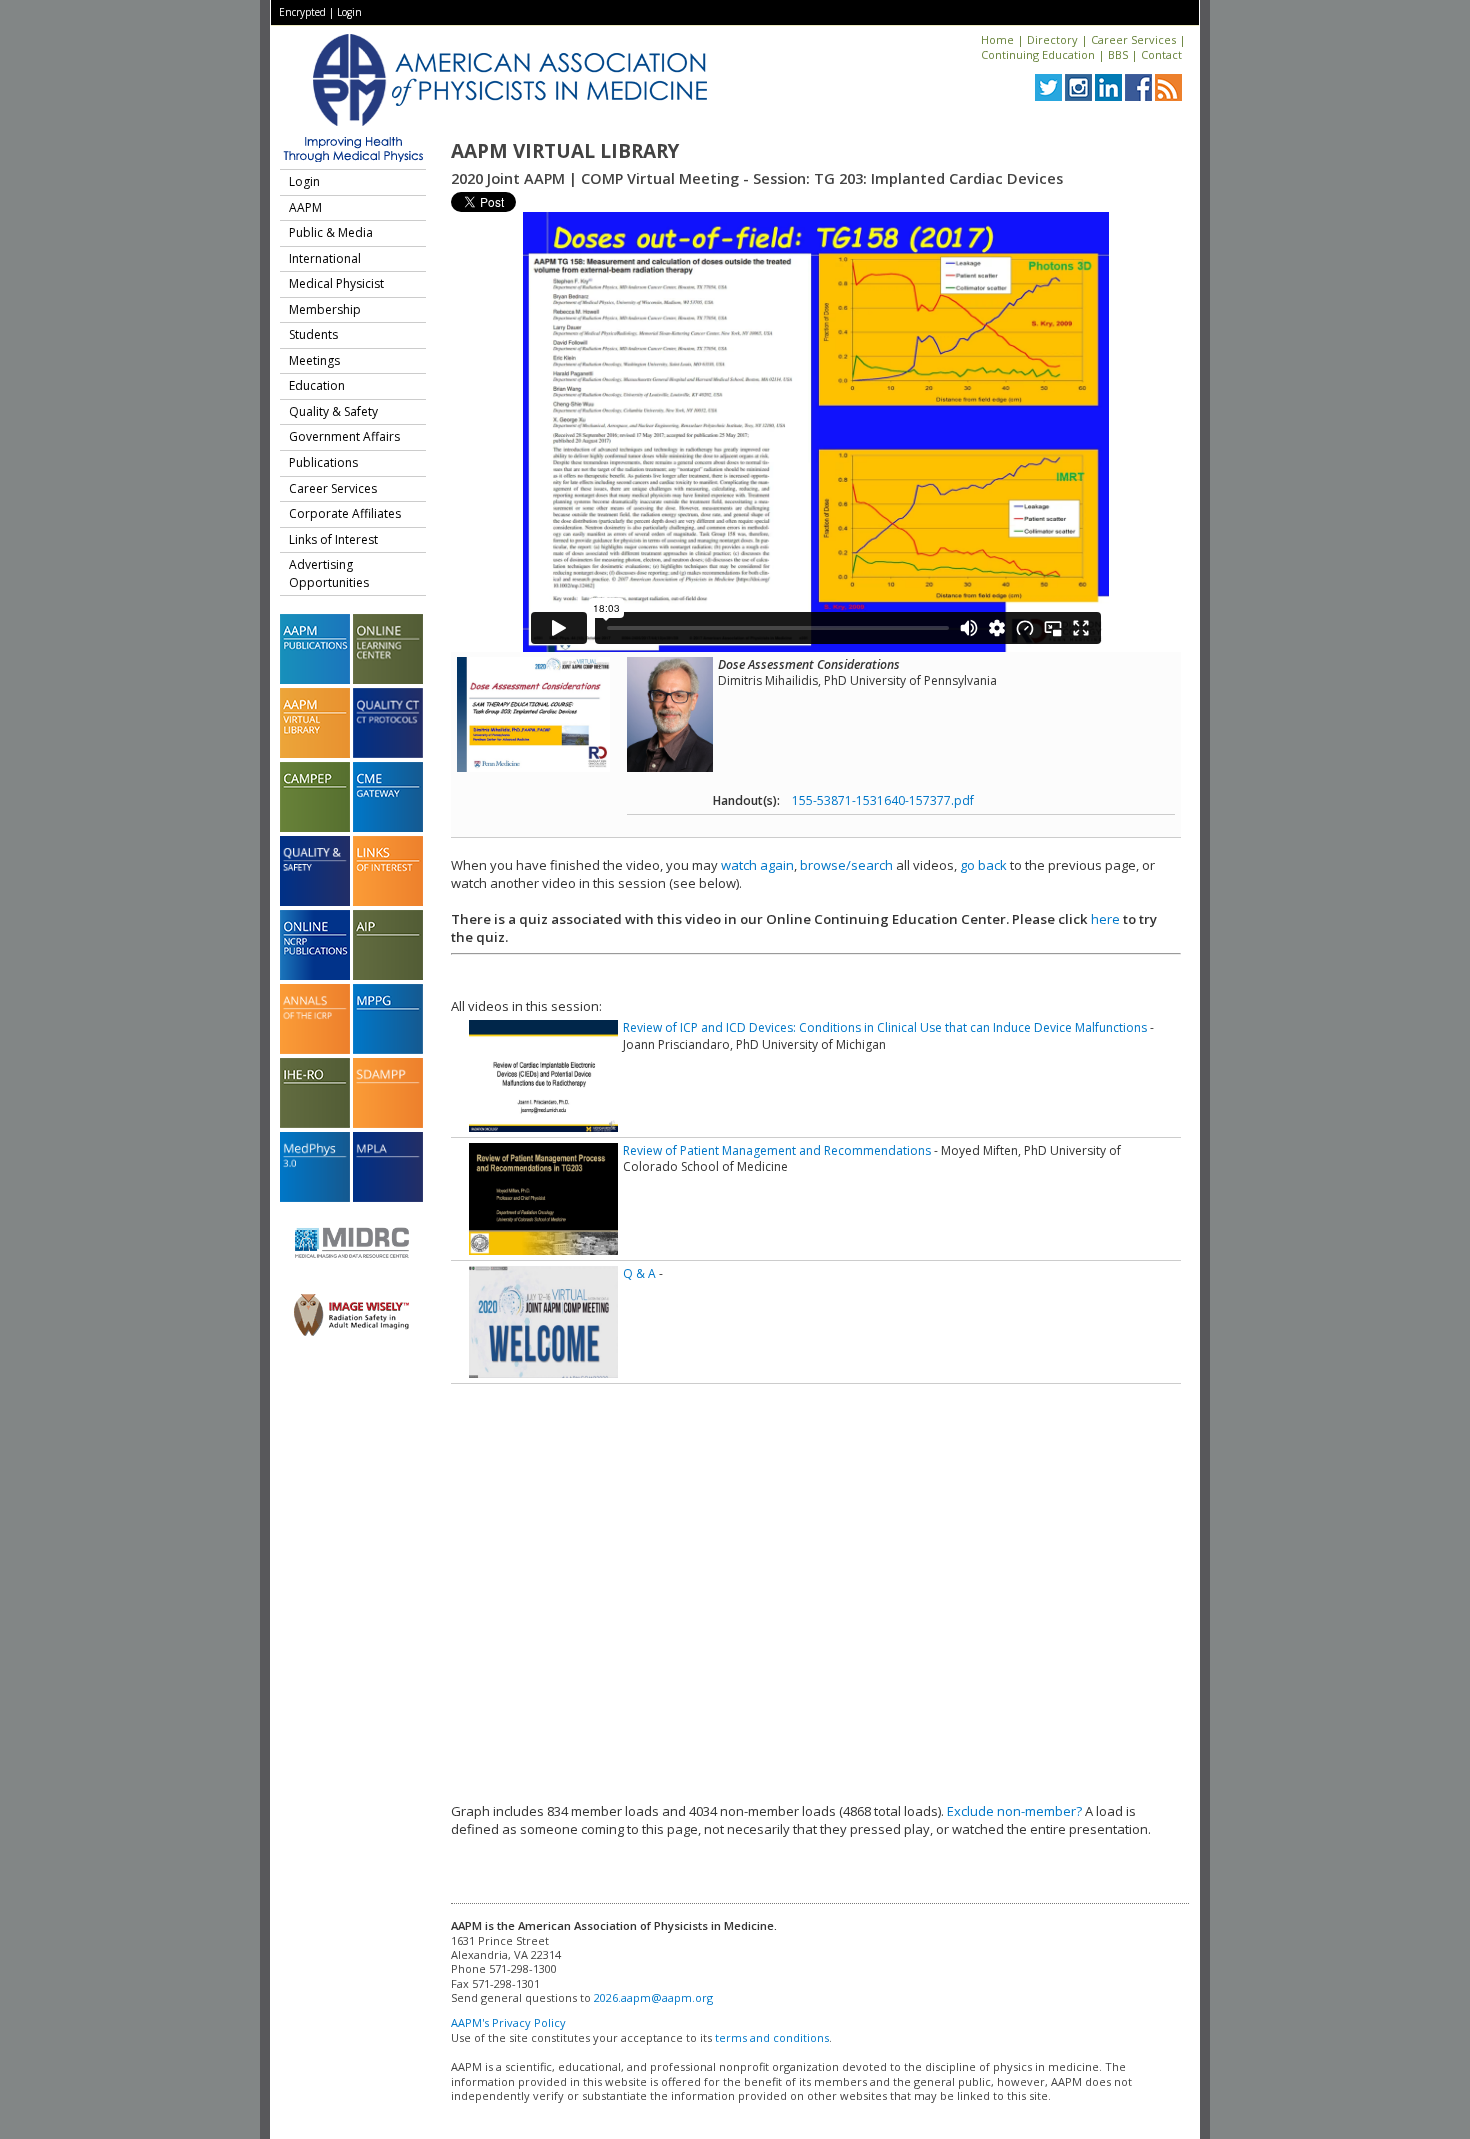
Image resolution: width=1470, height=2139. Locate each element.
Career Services (1133, 39)
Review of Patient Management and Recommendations (777, 1150)
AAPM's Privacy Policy (508, 2022)
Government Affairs (344, 436)
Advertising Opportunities (329, 573)
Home (997, 39)
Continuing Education (1038, 54)
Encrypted (302, 12)
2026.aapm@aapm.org (653, 1997)
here (1105, 919)
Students (313, 334)
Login (349, 12)
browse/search (846, 865)
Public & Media (331, 232)
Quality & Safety (333, 411)
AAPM (305, 207)
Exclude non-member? (1014, 1811)
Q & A (639, 1273)
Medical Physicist (336, 283)
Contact (1161, 54)
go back (983, 865)
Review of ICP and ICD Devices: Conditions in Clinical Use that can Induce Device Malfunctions (885, 1027)
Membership (325, 309)
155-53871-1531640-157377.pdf (883, 800)
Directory (1052, 39)
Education (317, 385)
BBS (1118, 54)
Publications (323, 462)
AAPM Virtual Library (565, 151)
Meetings (314, 360)
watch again (757, 865)
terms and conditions (772, 2037)
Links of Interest (333, 539)
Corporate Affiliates (345, 513)
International (325, 258)
